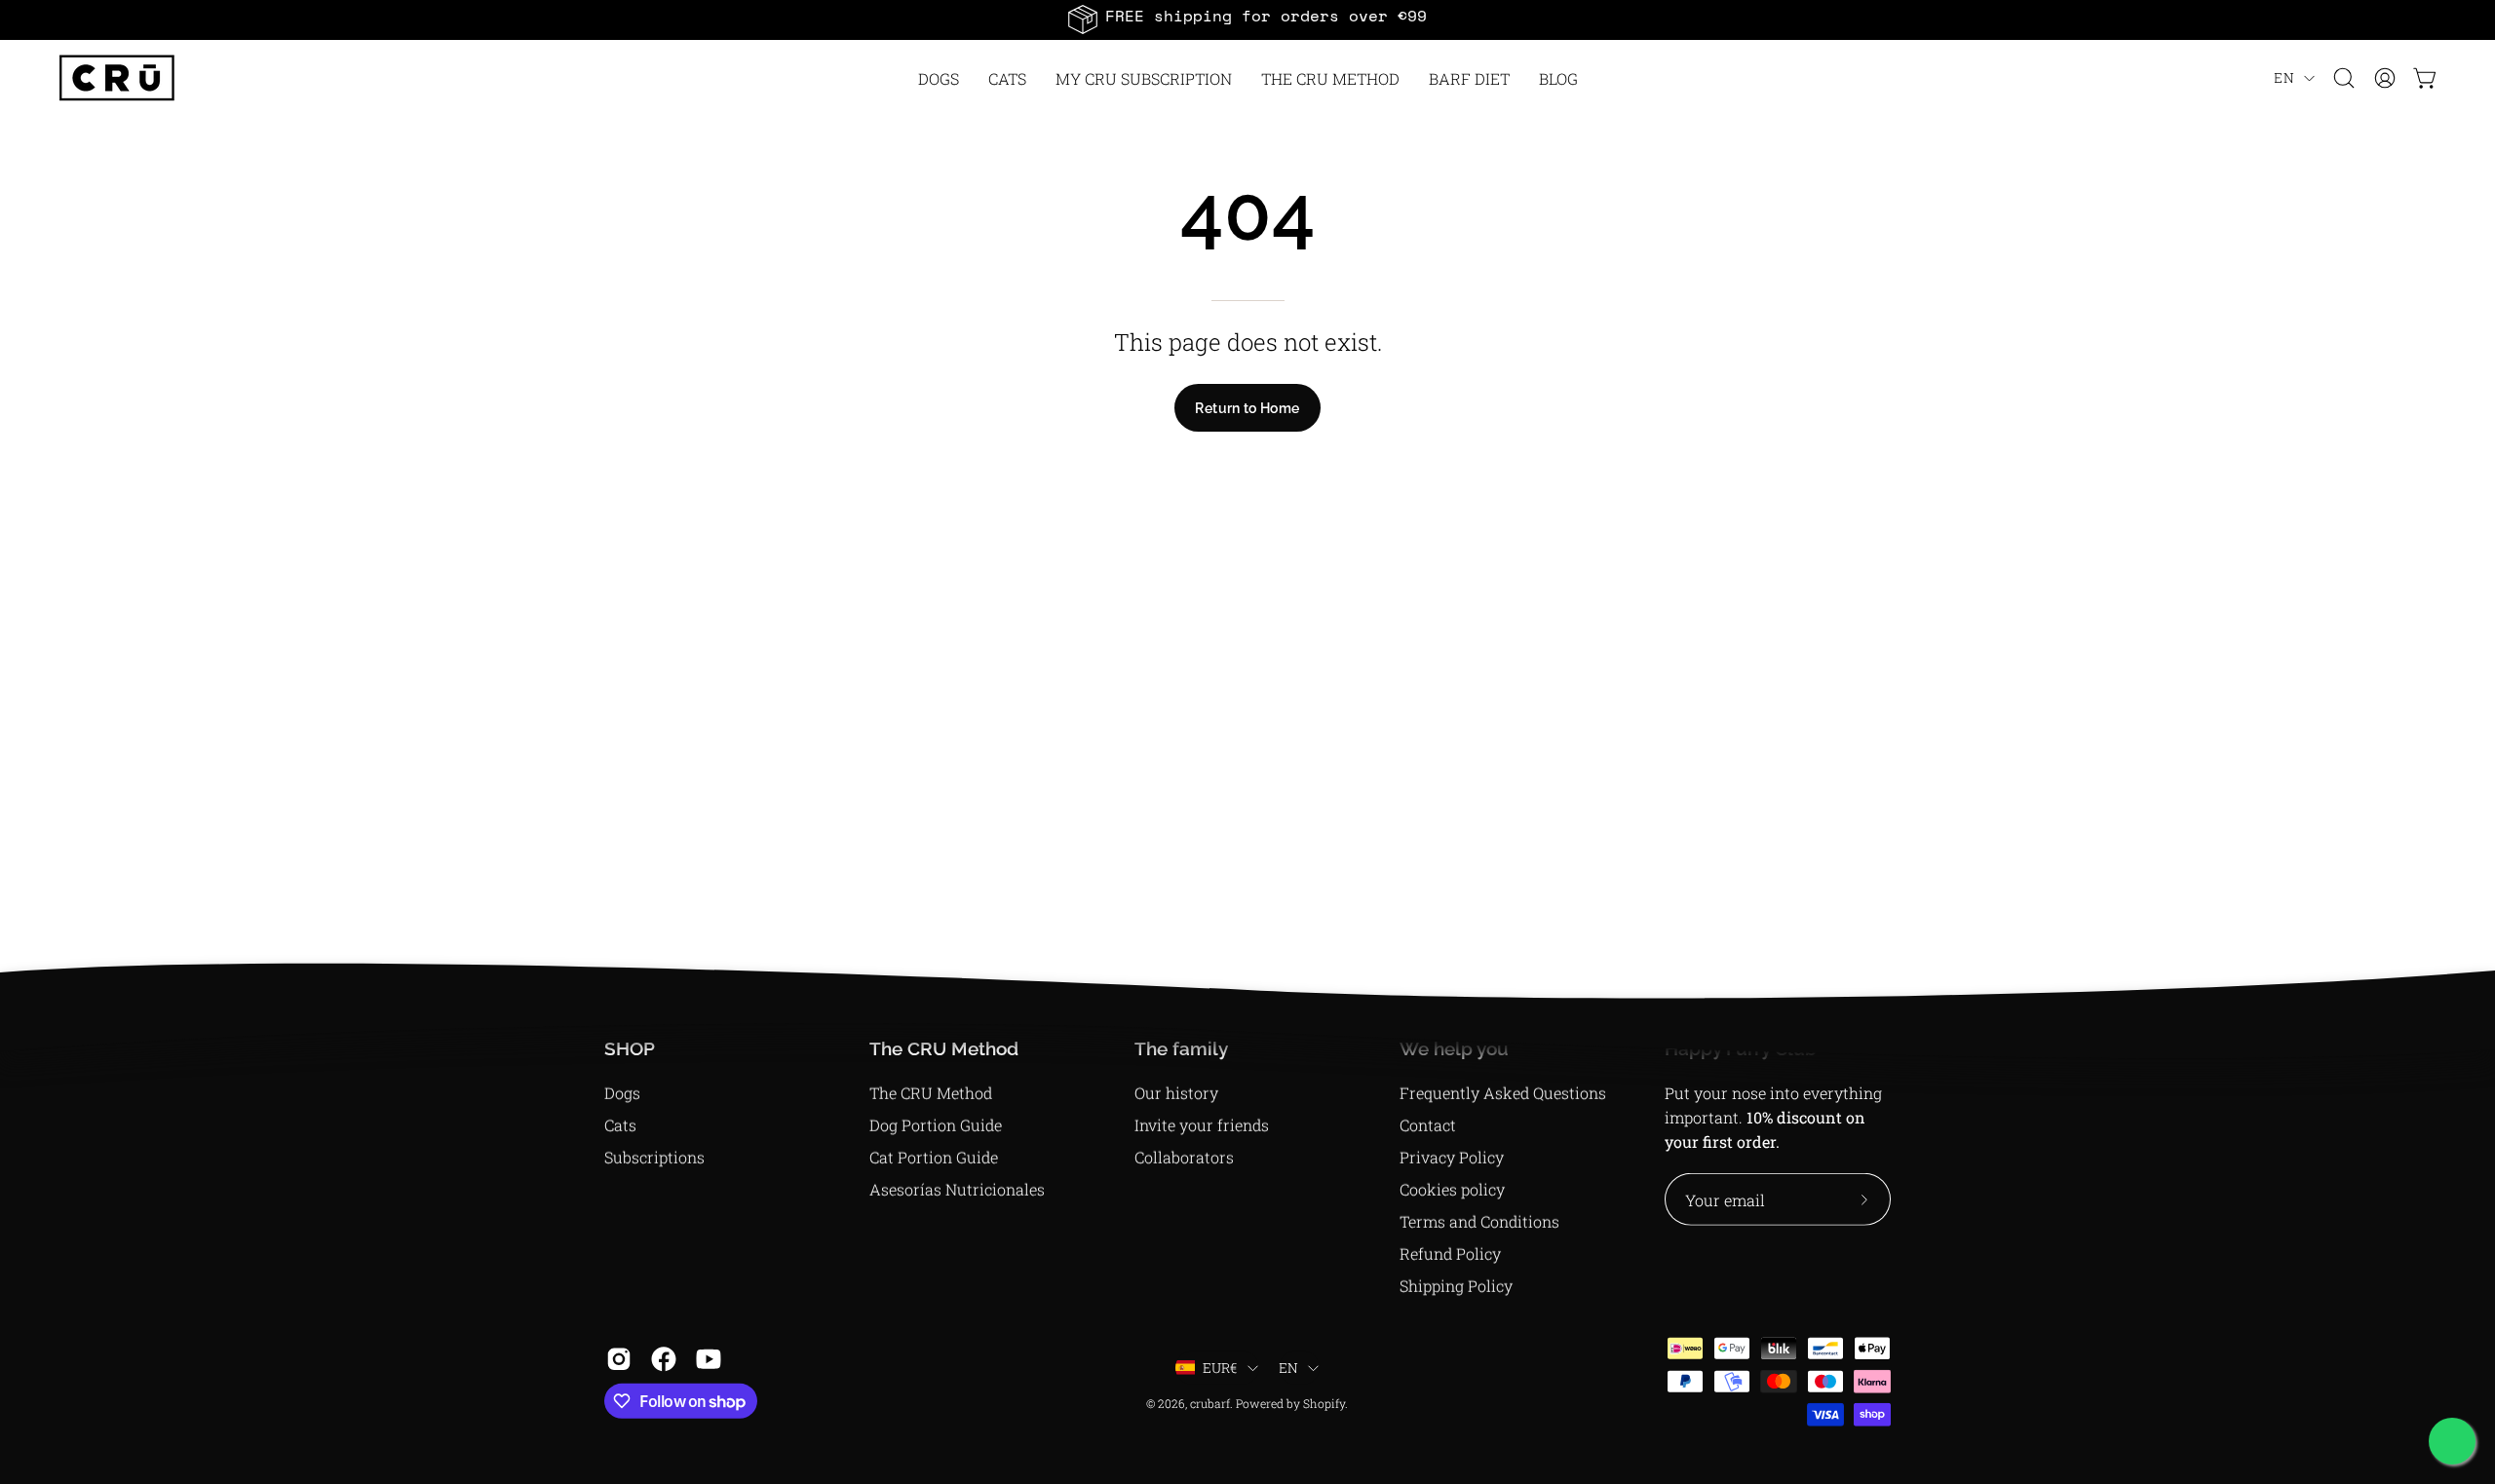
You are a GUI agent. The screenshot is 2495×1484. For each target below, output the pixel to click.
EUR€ (1220, 1368)
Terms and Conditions (1479, 1221)
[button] (1330, 78)
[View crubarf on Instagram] (619, 1359)
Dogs (622, 1093)
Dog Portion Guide (936, 1125)
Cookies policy (1452, 1189)
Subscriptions (654, 1157)
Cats (620, 1125)
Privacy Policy (1452, 1157)
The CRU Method (931, 1093)
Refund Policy (1450, 1254)
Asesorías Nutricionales (957, 1189)
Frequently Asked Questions (1503, 1093)
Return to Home (1247, 408)
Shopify (1324, 1403)
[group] (1247, 19)
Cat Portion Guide (934, 1157)
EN (2284, 77)
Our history (1176, 1093)
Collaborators (1184, 1157)
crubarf (1210, 1403)
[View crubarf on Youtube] (709, 1359)
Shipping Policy (1456, 1286)
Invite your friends (1202, 1125)
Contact (1428, 1125)
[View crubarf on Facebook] (664, 1359)
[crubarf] (117, 78)
